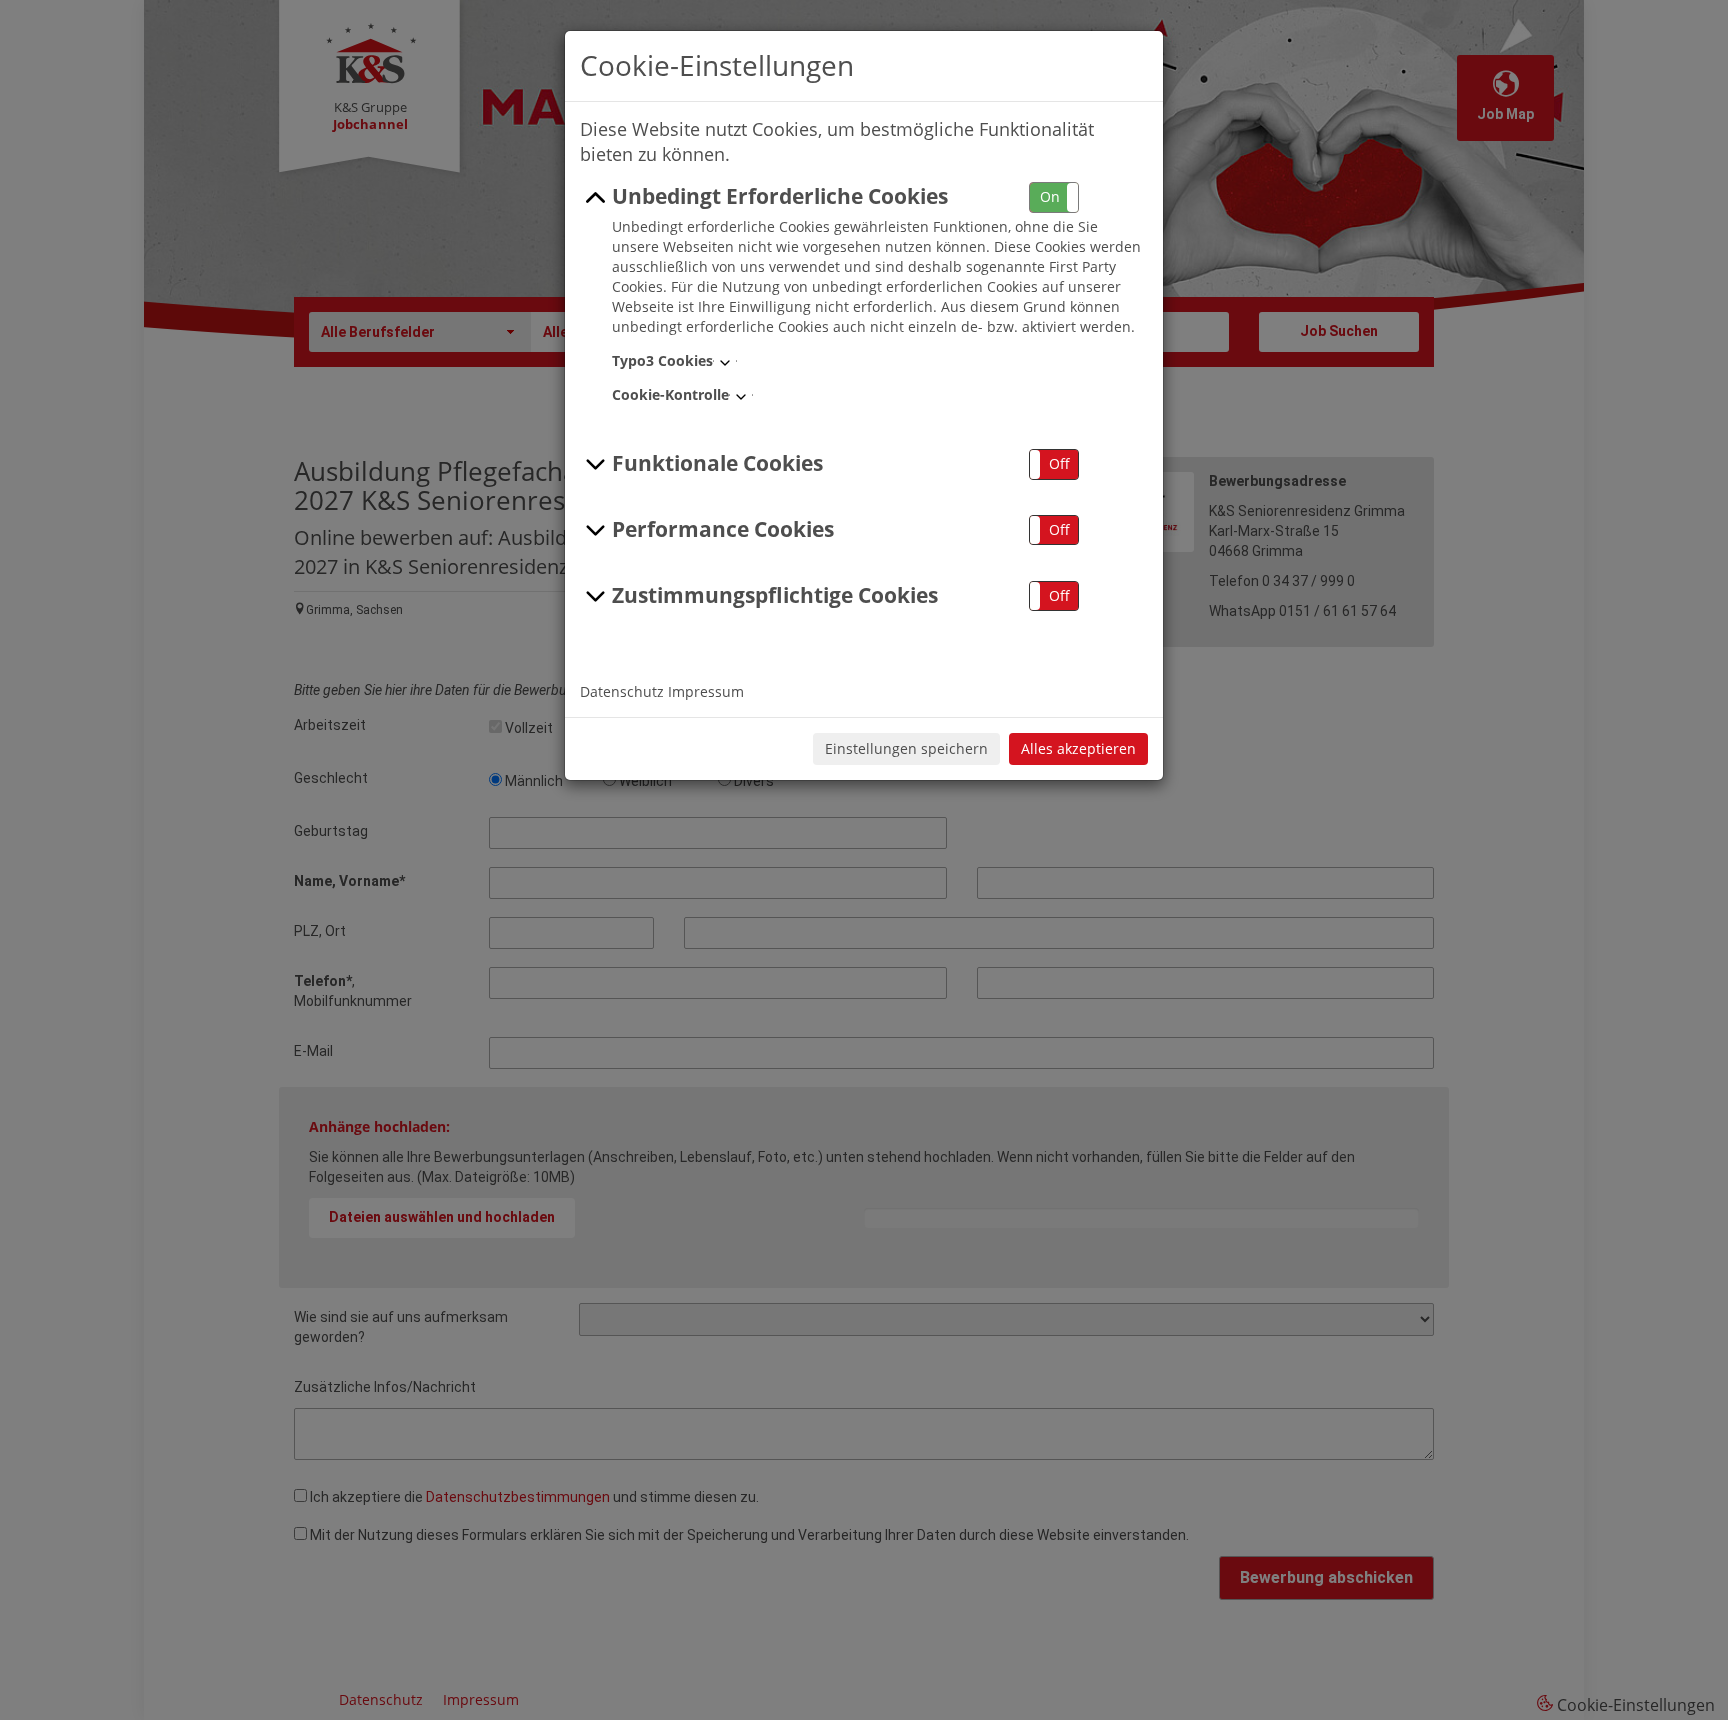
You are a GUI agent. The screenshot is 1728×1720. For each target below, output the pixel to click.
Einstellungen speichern (906, 748)
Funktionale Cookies (717, 463)
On (1050, 196)
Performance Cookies (723, 529)
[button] (1054, 197)
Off (1059, 463)
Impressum (706, 691)
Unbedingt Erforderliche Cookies (780, 196)
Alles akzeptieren (1078, 748)
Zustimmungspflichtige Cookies (775, 595)
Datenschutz (622, 691)
